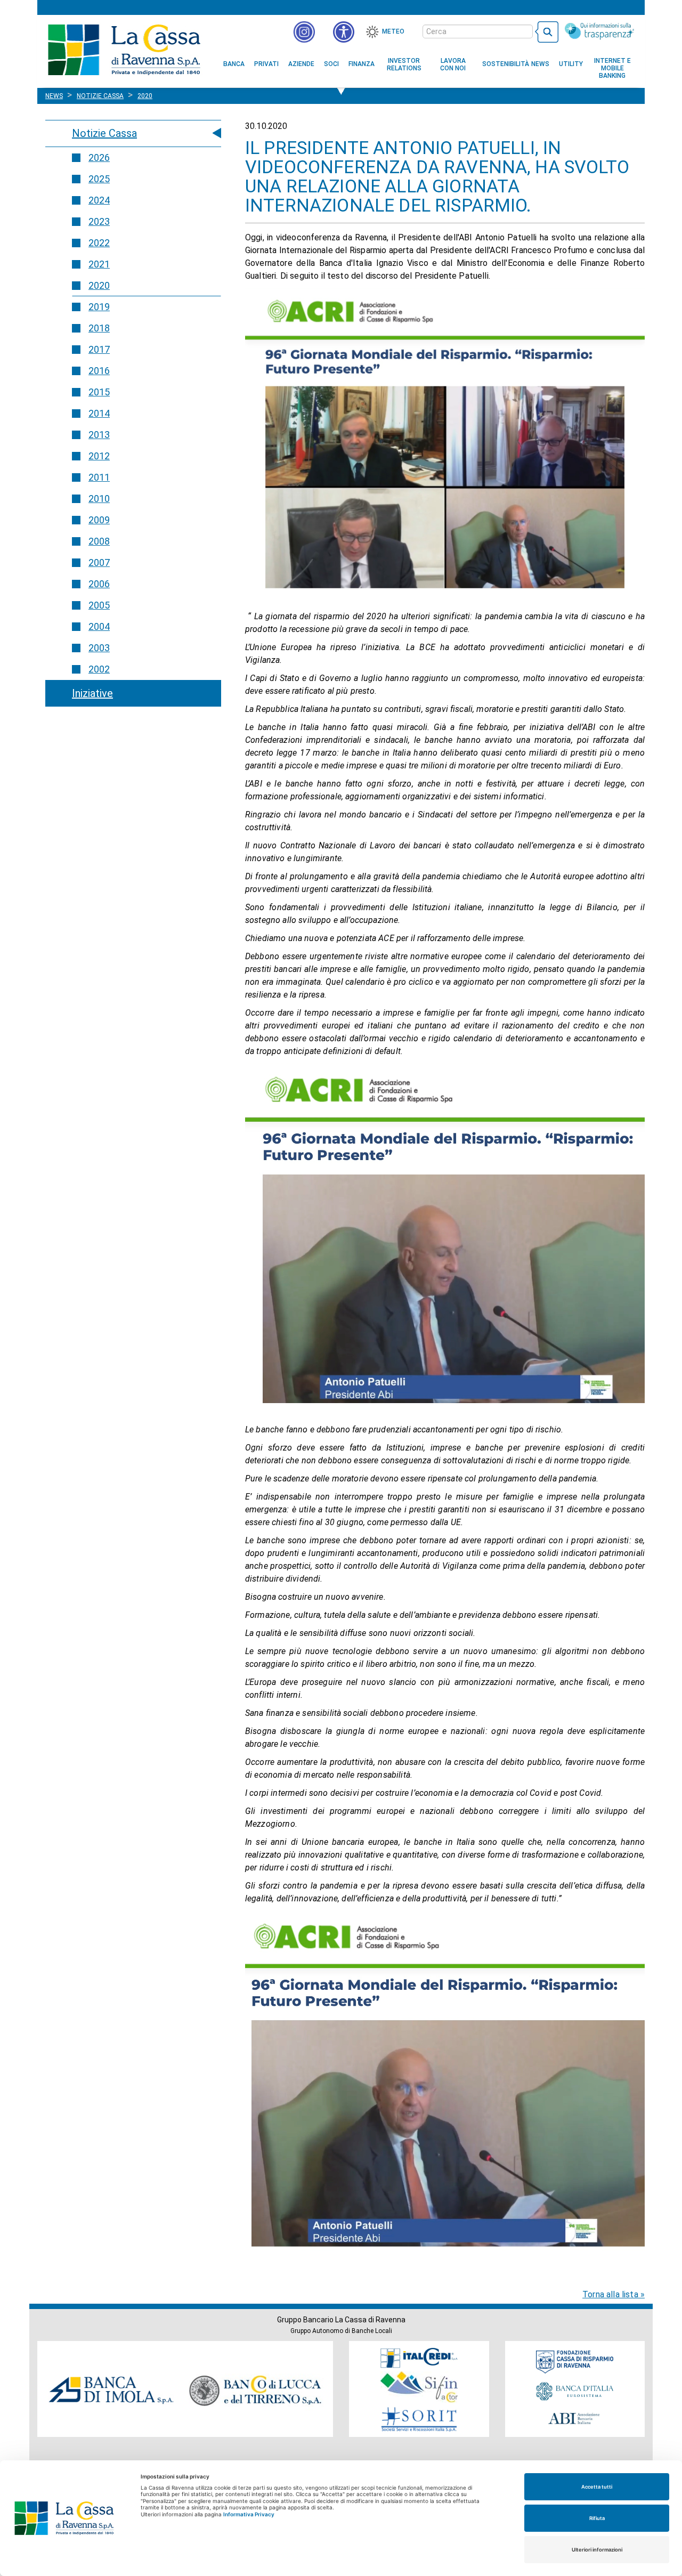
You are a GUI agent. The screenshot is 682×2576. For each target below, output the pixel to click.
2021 (99, 264)
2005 (99, 605)
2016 (99, 371)
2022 (99, 243)
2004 (99, 626)
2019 (99, 307)
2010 (99, 499)
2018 (99, 328)
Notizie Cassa (104, 133)
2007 (99, 562)
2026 (99, 157)
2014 (99, 413)
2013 (99, 435)
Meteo (393, 31)
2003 (99, 648)
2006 (99, 584)
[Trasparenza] (599, 31)
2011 (99, 477)
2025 (99, 179)
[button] (344, 32)
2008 (99, 541)
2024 (99, 200)
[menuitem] (234, 64)
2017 (99, 349)
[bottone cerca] (547, 32)
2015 (99, 392)
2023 (99, 221)
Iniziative (92, 693)
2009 (99, 520)
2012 (99, 456)
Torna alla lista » (614, 2294)
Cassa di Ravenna (124, 50)
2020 (99, 285)
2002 (99, 669)
